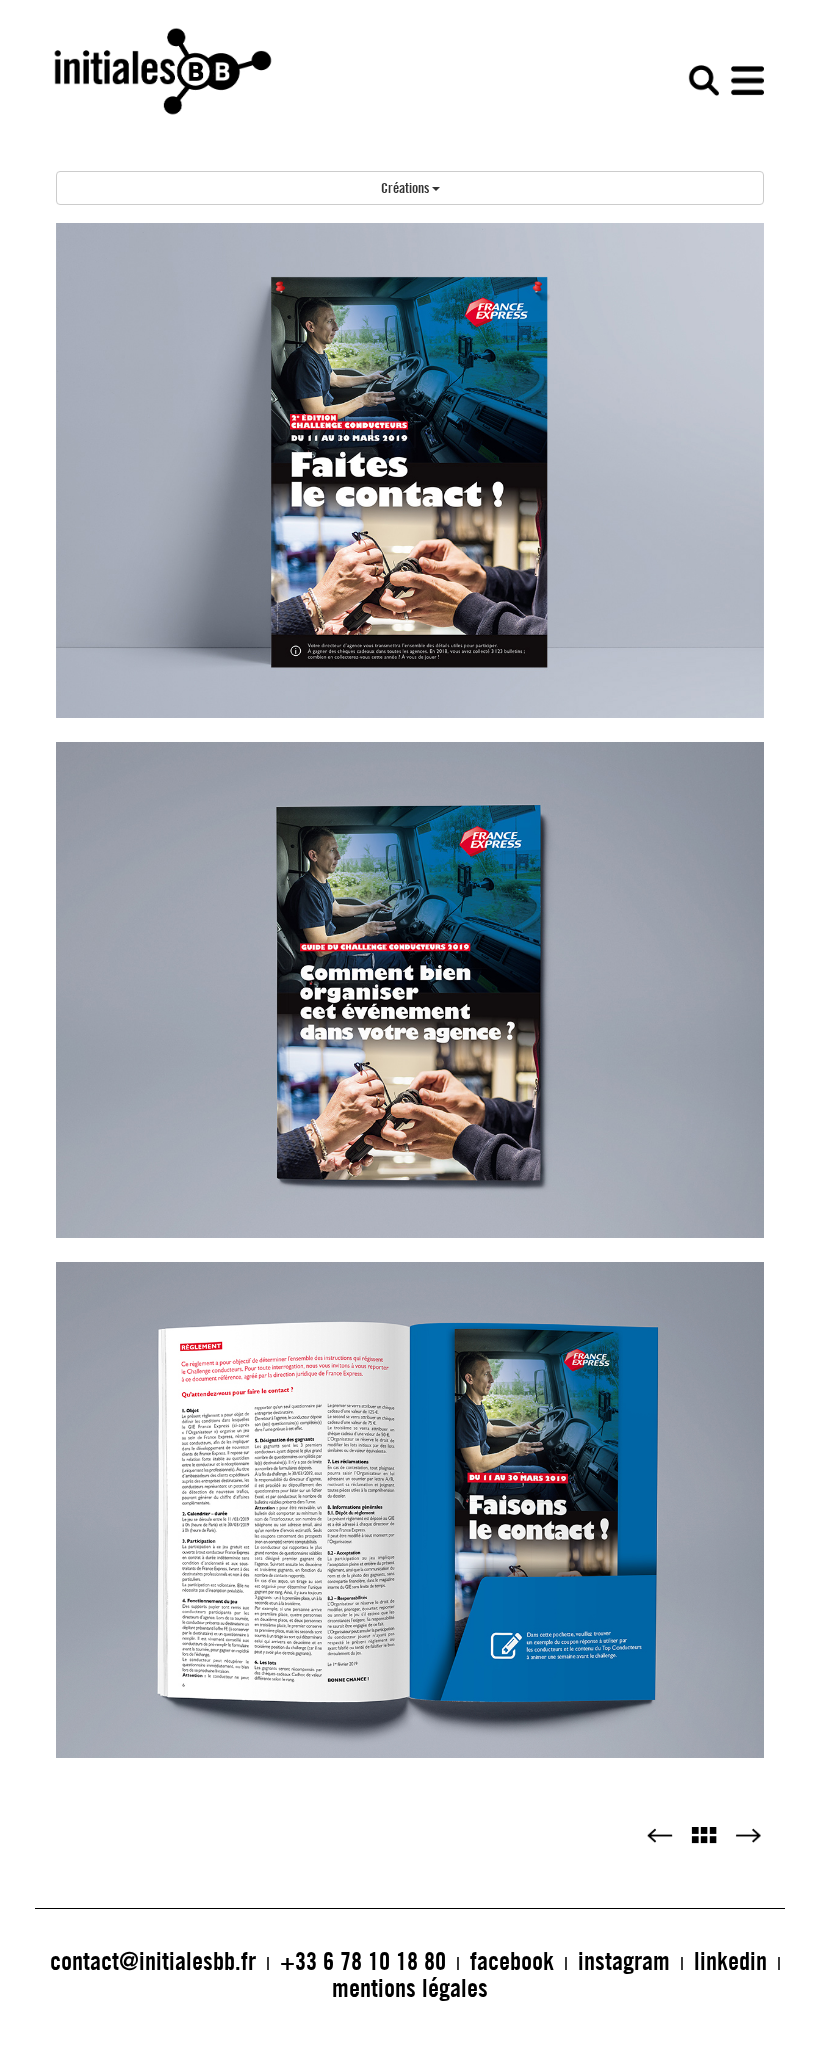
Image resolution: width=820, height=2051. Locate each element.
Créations (406, 187)
